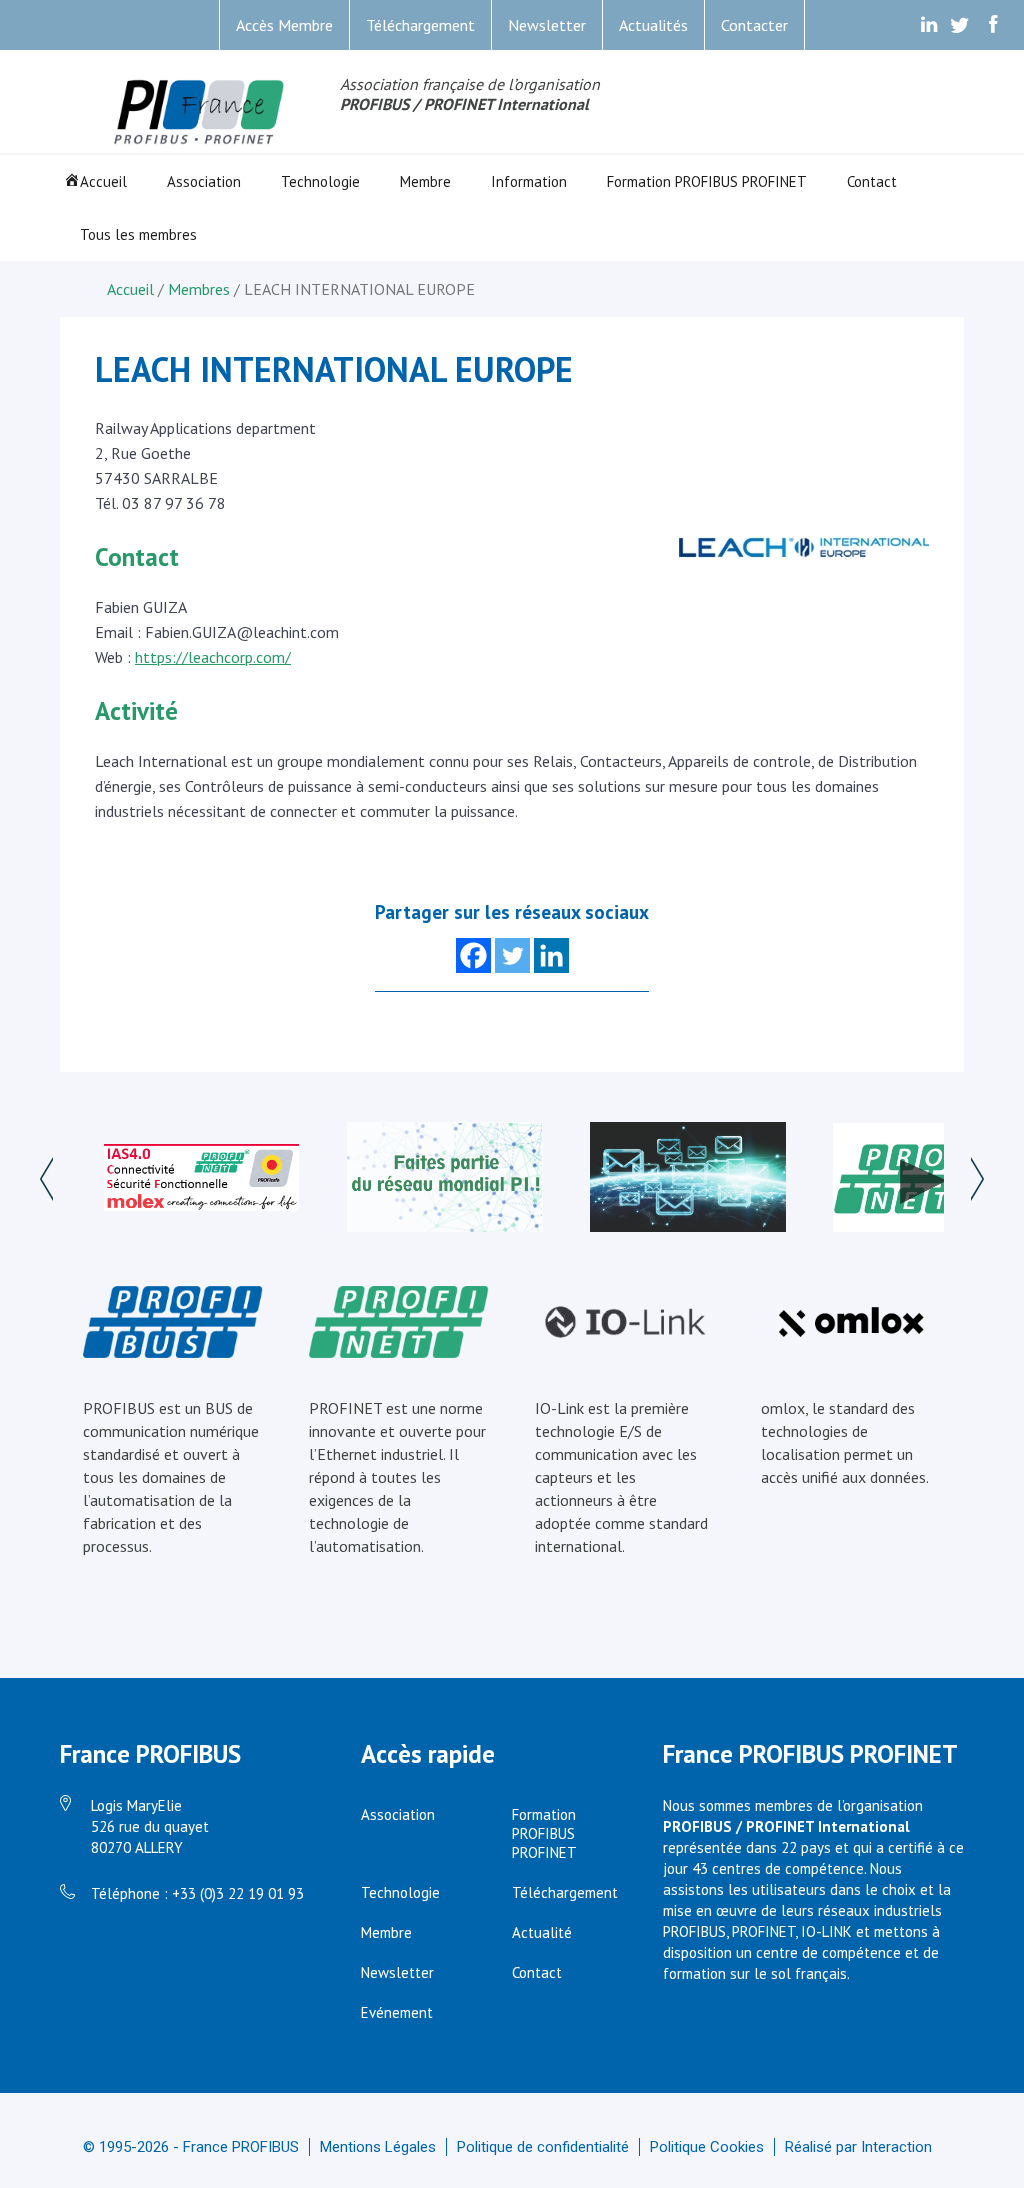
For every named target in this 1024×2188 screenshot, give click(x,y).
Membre (425, 181)
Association (204, 181)
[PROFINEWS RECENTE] (688, 1179)
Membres (199, 289)
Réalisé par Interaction (858, 2147)
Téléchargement (420, 25)
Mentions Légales (378, 2147)
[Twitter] (512, 955)
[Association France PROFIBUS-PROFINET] (200, 113)
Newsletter (547, 25)
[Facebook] (473, 955)
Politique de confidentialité (543, 2147)
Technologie (320, 181)
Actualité (542, 1932)
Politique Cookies (707, 2147)
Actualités (653, 25)
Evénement (397, 2012)
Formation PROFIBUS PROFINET (707, 181)
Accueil (103, 181)
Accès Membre (284, 25)
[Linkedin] (551, 955)
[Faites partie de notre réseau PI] (445, 1179)
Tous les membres (138, 234)
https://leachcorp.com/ (213, 657)
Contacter (754, 25)
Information (529, 181)
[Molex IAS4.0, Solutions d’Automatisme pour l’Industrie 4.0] (202, 1179)
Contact (872, 181)
